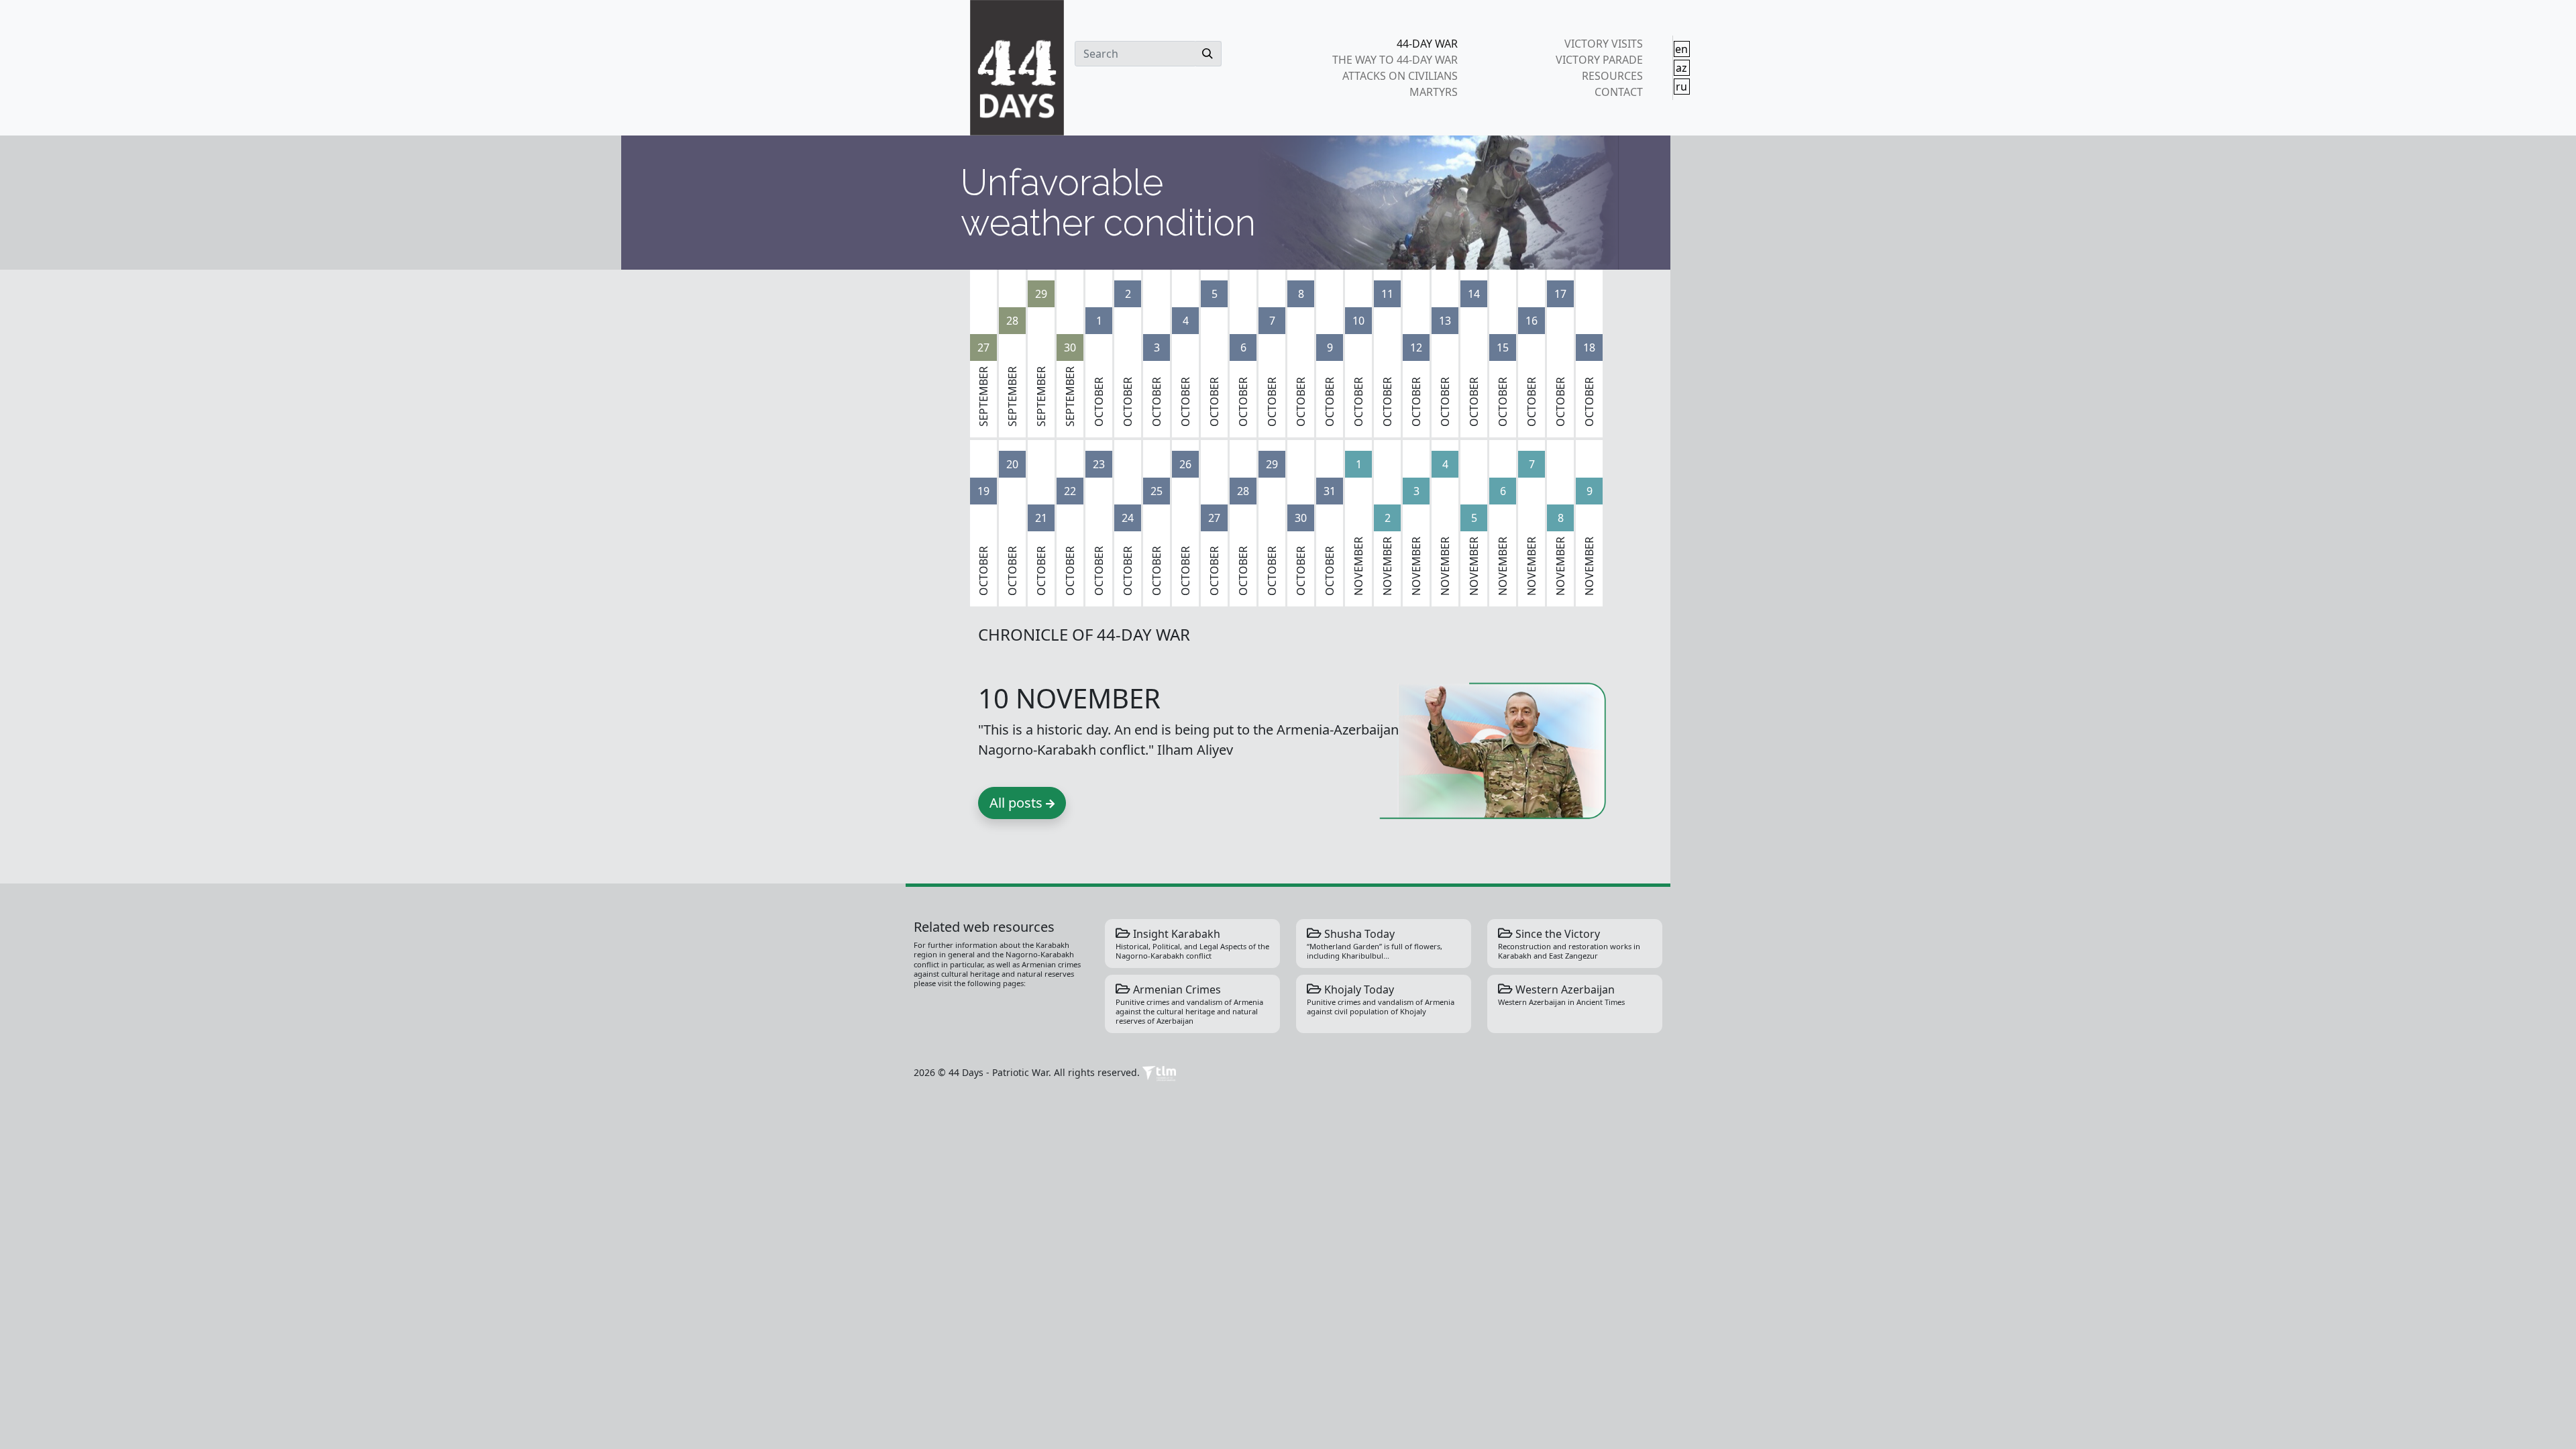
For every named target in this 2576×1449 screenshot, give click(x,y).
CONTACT (1618, 92)
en (1681, 49)
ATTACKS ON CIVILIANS (1400, 76)
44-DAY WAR (1427, 44)
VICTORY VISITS (1603, 44)
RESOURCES (1612, 76)
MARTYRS (1434, 92)
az (1681, 68)
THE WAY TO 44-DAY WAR (1395, 60)
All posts (1018, 803)
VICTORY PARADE (1599, 60)
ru (1681, 87)
